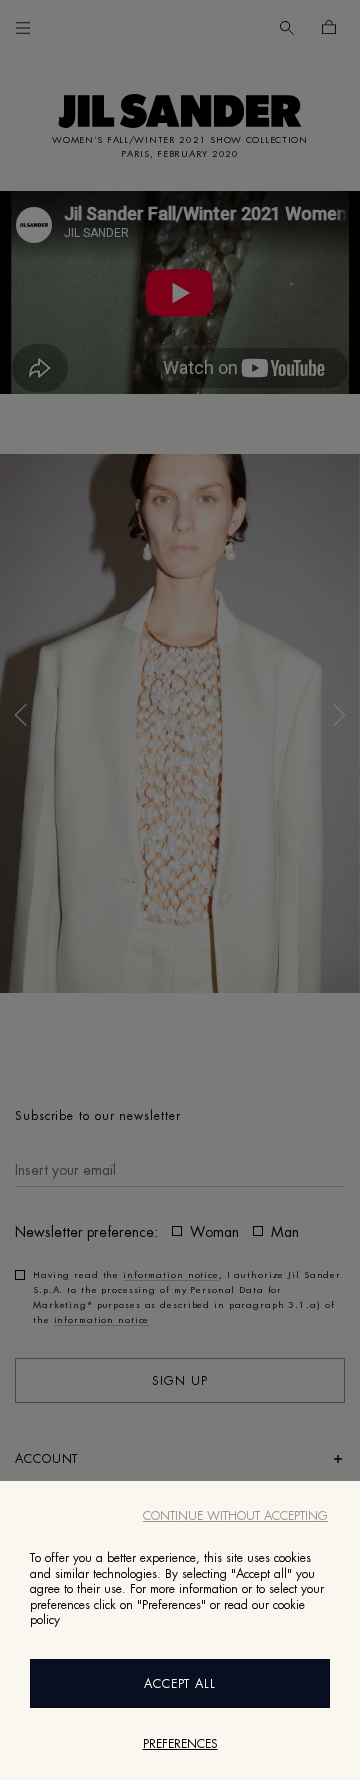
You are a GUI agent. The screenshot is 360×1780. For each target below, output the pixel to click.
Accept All (180, 1684)
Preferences (180, 1744)
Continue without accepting (235, 1516)
